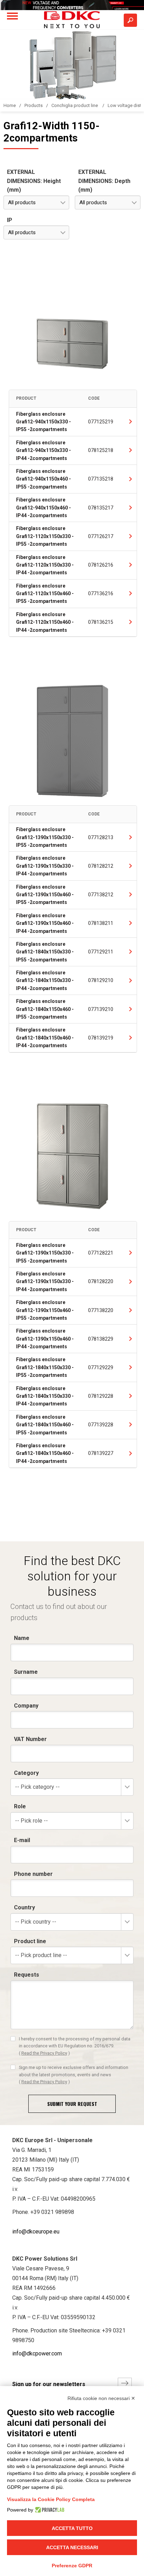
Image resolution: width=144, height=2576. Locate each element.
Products (34, 105)
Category (26, 1773)
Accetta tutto (72, 2528)
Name (22, 1638)
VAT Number (30, 1739)
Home (10, 105)
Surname (26, 1672)
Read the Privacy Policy (44, 2053)
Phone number (33, 1874)
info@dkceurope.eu (36, 2232)
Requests (27, 1975)
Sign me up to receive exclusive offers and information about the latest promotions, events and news (74, 2075)
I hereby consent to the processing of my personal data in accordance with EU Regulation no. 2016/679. (75, 2046)
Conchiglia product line (75, 105)
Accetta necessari (72, 2547)
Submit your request (72, 2104)
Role (20, 1806)
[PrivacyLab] (49, 2510)
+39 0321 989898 (52, 2212)
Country (24, 1907)
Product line (30, 1941)
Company (26, 1706)
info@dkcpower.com (37, 2353)
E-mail (22, 1840)
